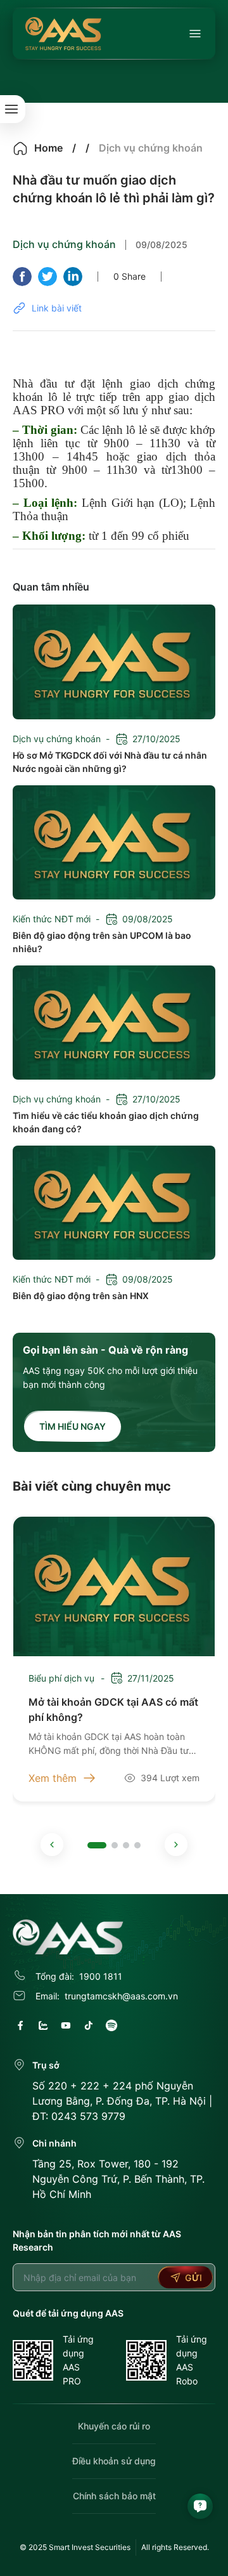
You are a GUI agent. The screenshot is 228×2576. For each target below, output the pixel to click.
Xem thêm (53, 1778)
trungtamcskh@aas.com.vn (121, 1996)
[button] (52, 1845)
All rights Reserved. (175, 2547)
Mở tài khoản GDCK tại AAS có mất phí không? (113, 1709)
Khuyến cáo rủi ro (114, 2426)
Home (48, 148)
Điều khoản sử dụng (114, 2461)
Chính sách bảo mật (114, 2496)
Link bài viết (57, 308)
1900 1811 (101, 1976)
